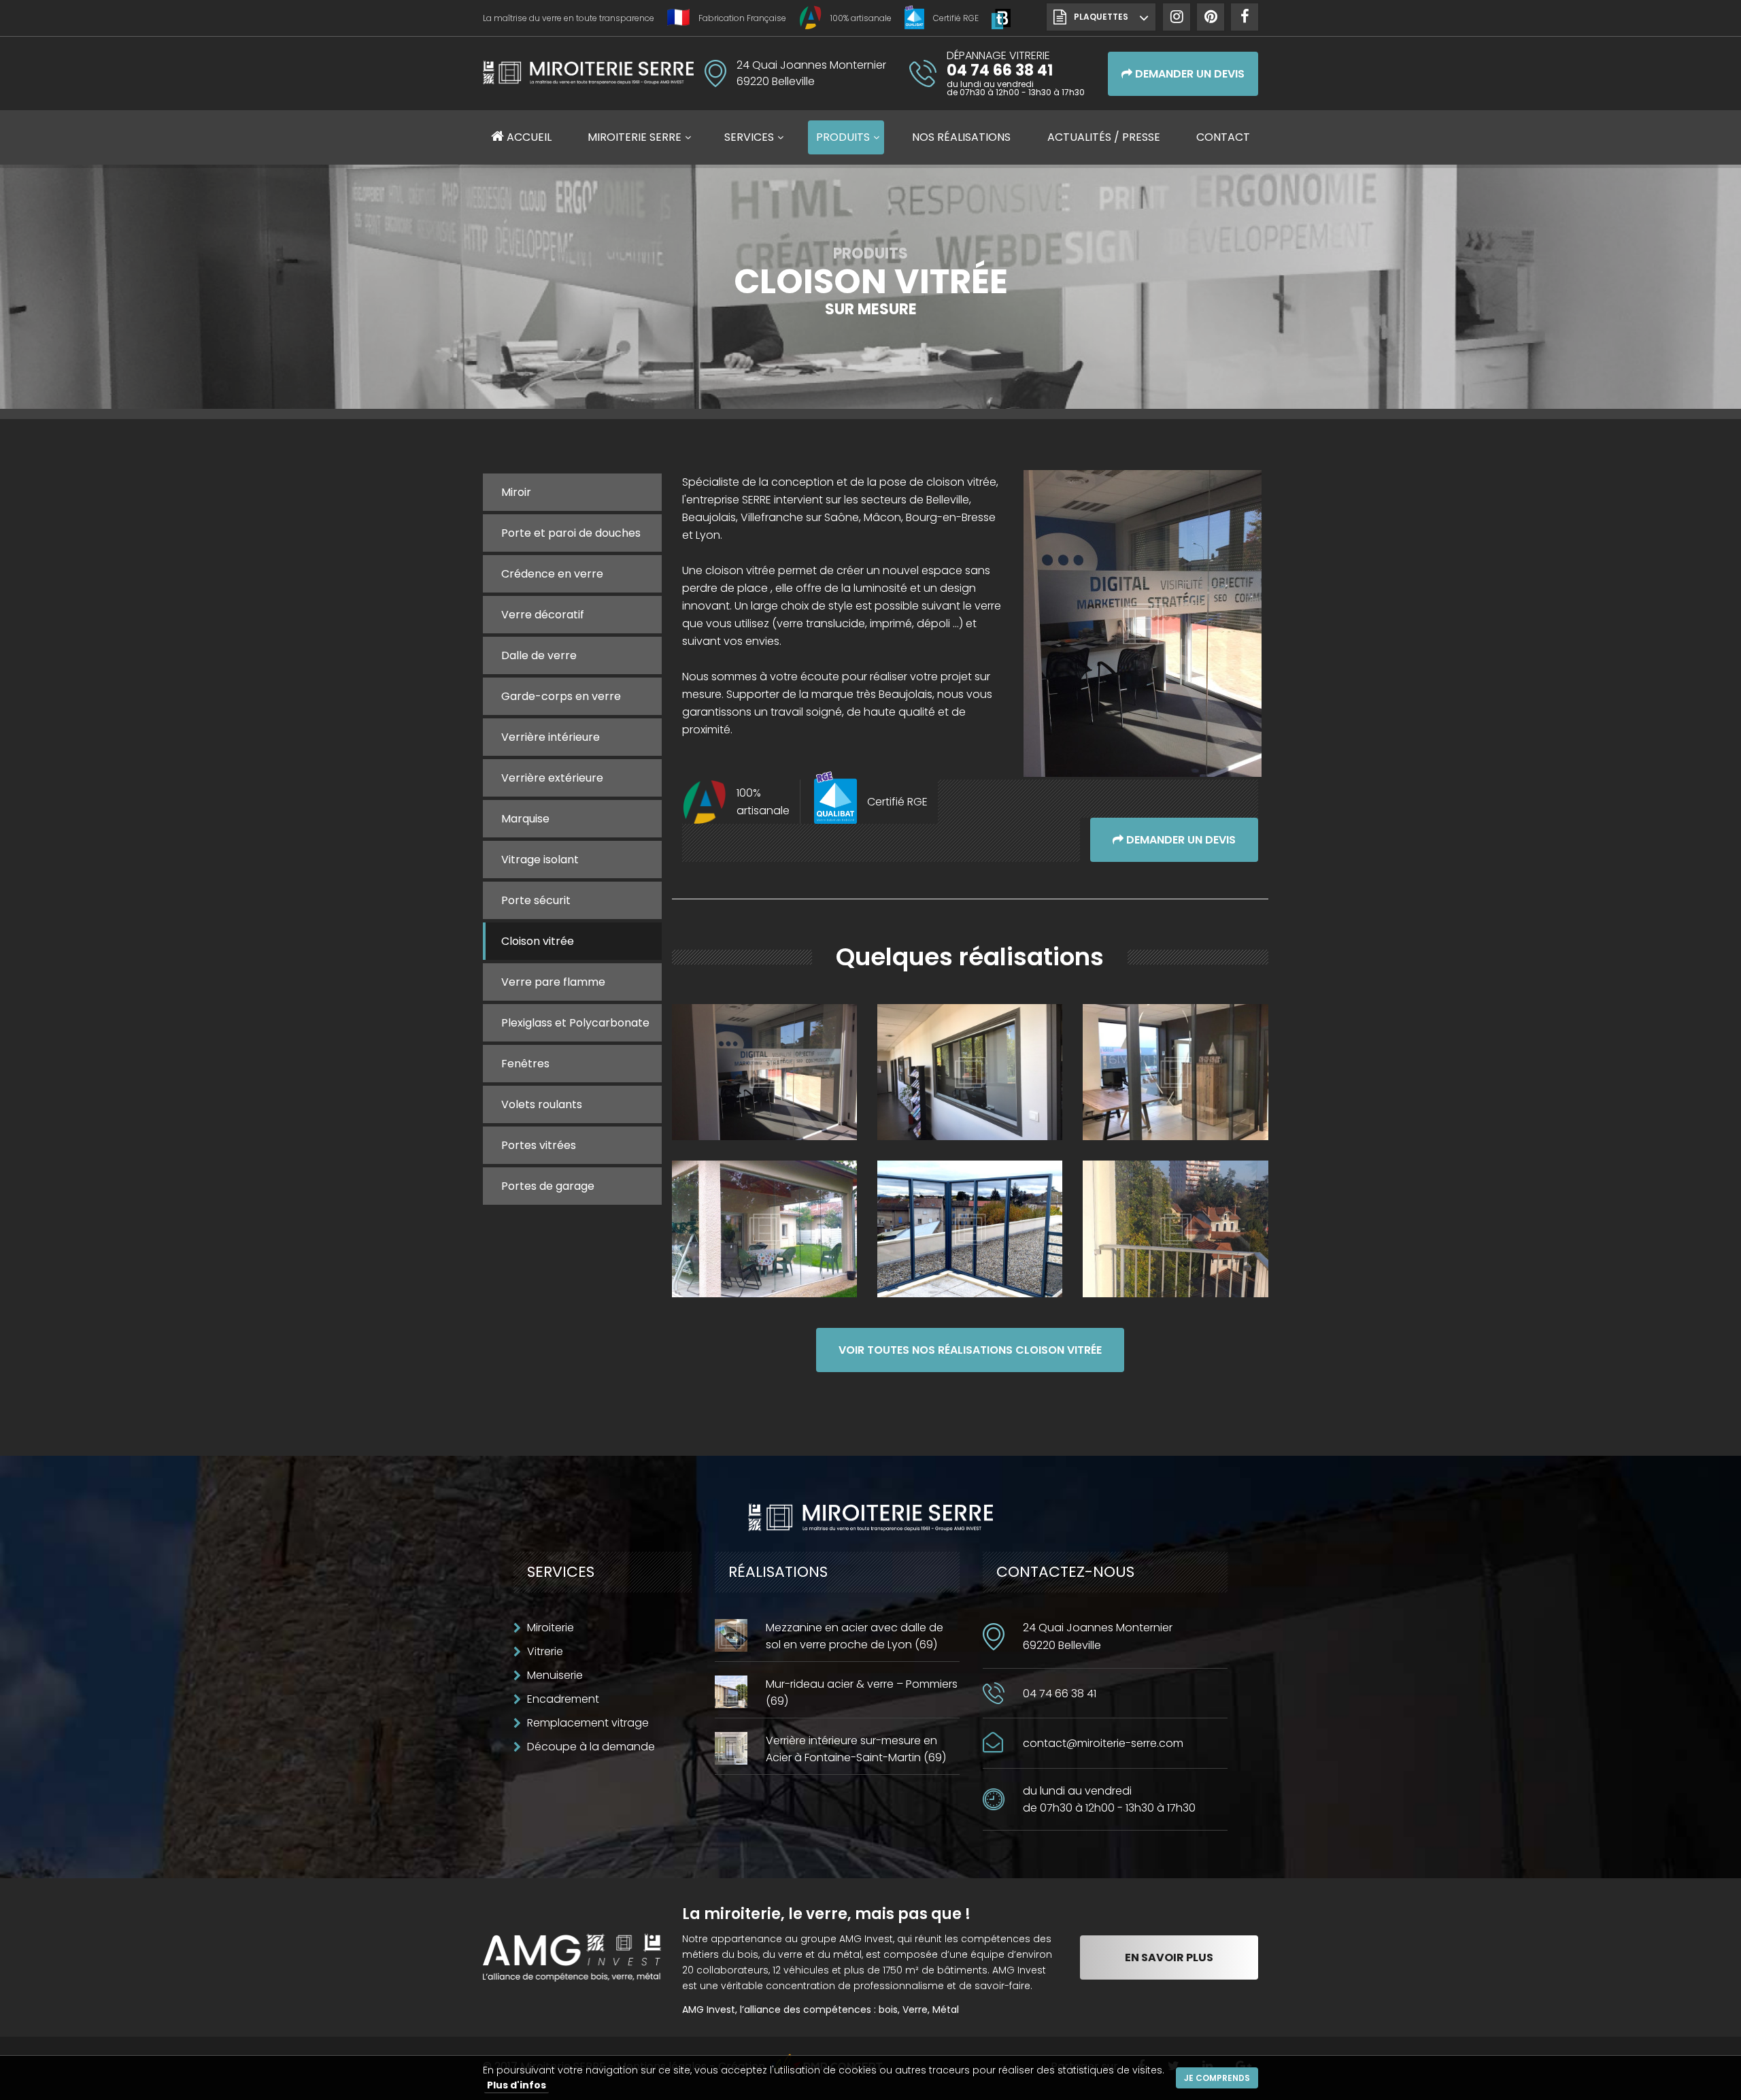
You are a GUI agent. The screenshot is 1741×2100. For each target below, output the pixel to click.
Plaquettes (1101, 17)
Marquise (525, 819)
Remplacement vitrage (588, 1723)
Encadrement (563, 1699)
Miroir (516, 492)
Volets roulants (542, 1104)
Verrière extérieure (552, 778)
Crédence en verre (552, 574)
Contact (1223, 137)
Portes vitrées (539, 1145)
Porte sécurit (536, 900)
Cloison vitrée (538, 941)
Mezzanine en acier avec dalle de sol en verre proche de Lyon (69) (855, 1636)
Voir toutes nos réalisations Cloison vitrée (970, 1350)
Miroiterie (551, 1628)
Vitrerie (545, 1651)
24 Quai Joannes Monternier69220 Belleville (1098, 1636)
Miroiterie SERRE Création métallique (588, 72)
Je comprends (1217, 2078)
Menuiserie (555, 1675)
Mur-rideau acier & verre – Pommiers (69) (862, 1693)
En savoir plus (1169, 1957)
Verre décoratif (543, 615)
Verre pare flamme (553, 982)
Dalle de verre (539, 655)
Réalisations (961, 137)
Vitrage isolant (540, 860)
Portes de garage (548, 1186)
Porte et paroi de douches (571, 533)
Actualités (1104, 137)
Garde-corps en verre (561, 696)
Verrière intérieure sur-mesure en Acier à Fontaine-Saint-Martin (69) (856, 1749)
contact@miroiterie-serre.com (1103, 1743)
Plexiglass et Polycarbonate (575, 1023)
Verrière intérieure (551, 737)
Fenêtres (525, 1064)
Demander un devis (1188, 74)
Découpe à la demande (591, 1747)
